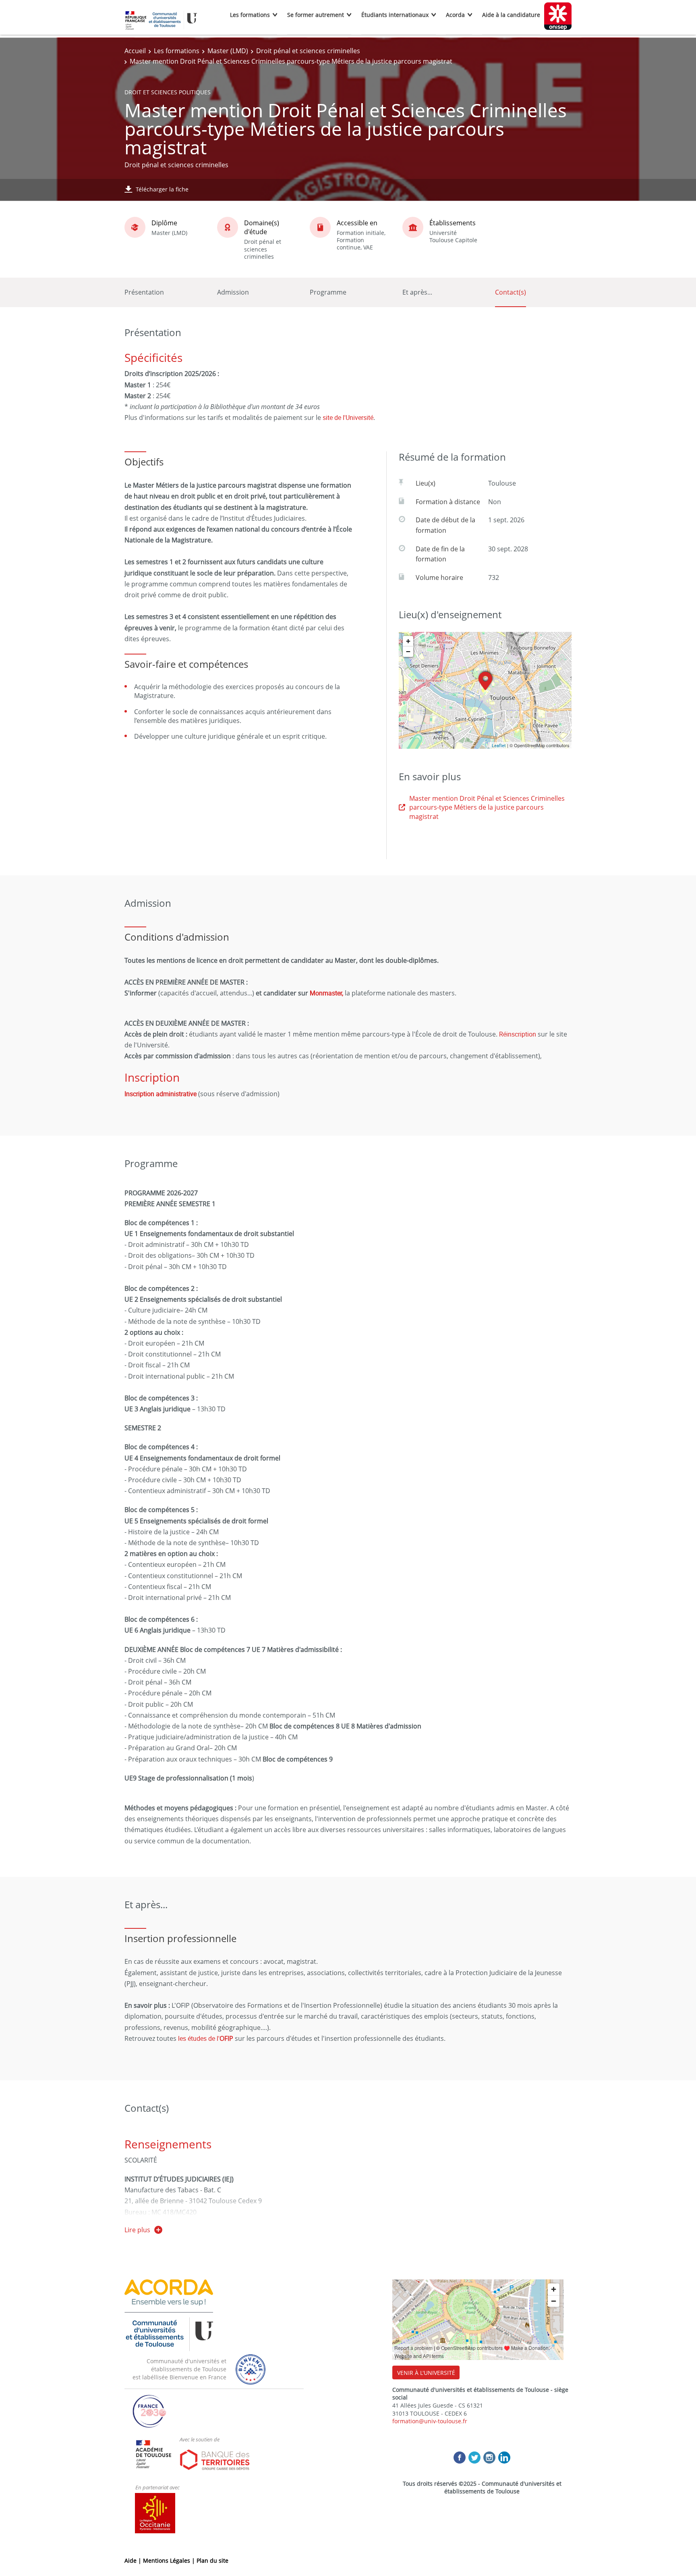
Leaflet (499, 745)
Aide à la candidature (511, 15)
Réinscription (518, 1034)
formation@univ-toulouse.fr (430, 2421)
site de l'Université (347, 418)
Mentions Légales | (170, 2560)
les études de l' (206, 2038)
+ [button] (408, 641)
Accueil (135, 51)
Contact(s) (511, 292)
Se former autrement (316, 15)
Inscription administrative (161, 1094)
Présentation (144, 292)
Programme (328, 292)
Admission (233, 292)
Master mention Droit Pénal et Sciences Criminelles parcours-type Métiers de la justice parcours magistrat (487, 807)
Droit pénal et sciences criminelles (308, 51)
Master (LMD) (228, 51)
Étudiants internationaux (395, 15)
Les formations (250, 15)
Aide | (134, 2560)
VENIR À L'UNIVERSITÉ (426, 2373)
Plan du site (212, 2560)
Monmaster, (326, 993)
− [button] (408, 651)
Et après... (417, 292)
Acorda (455, 15)
